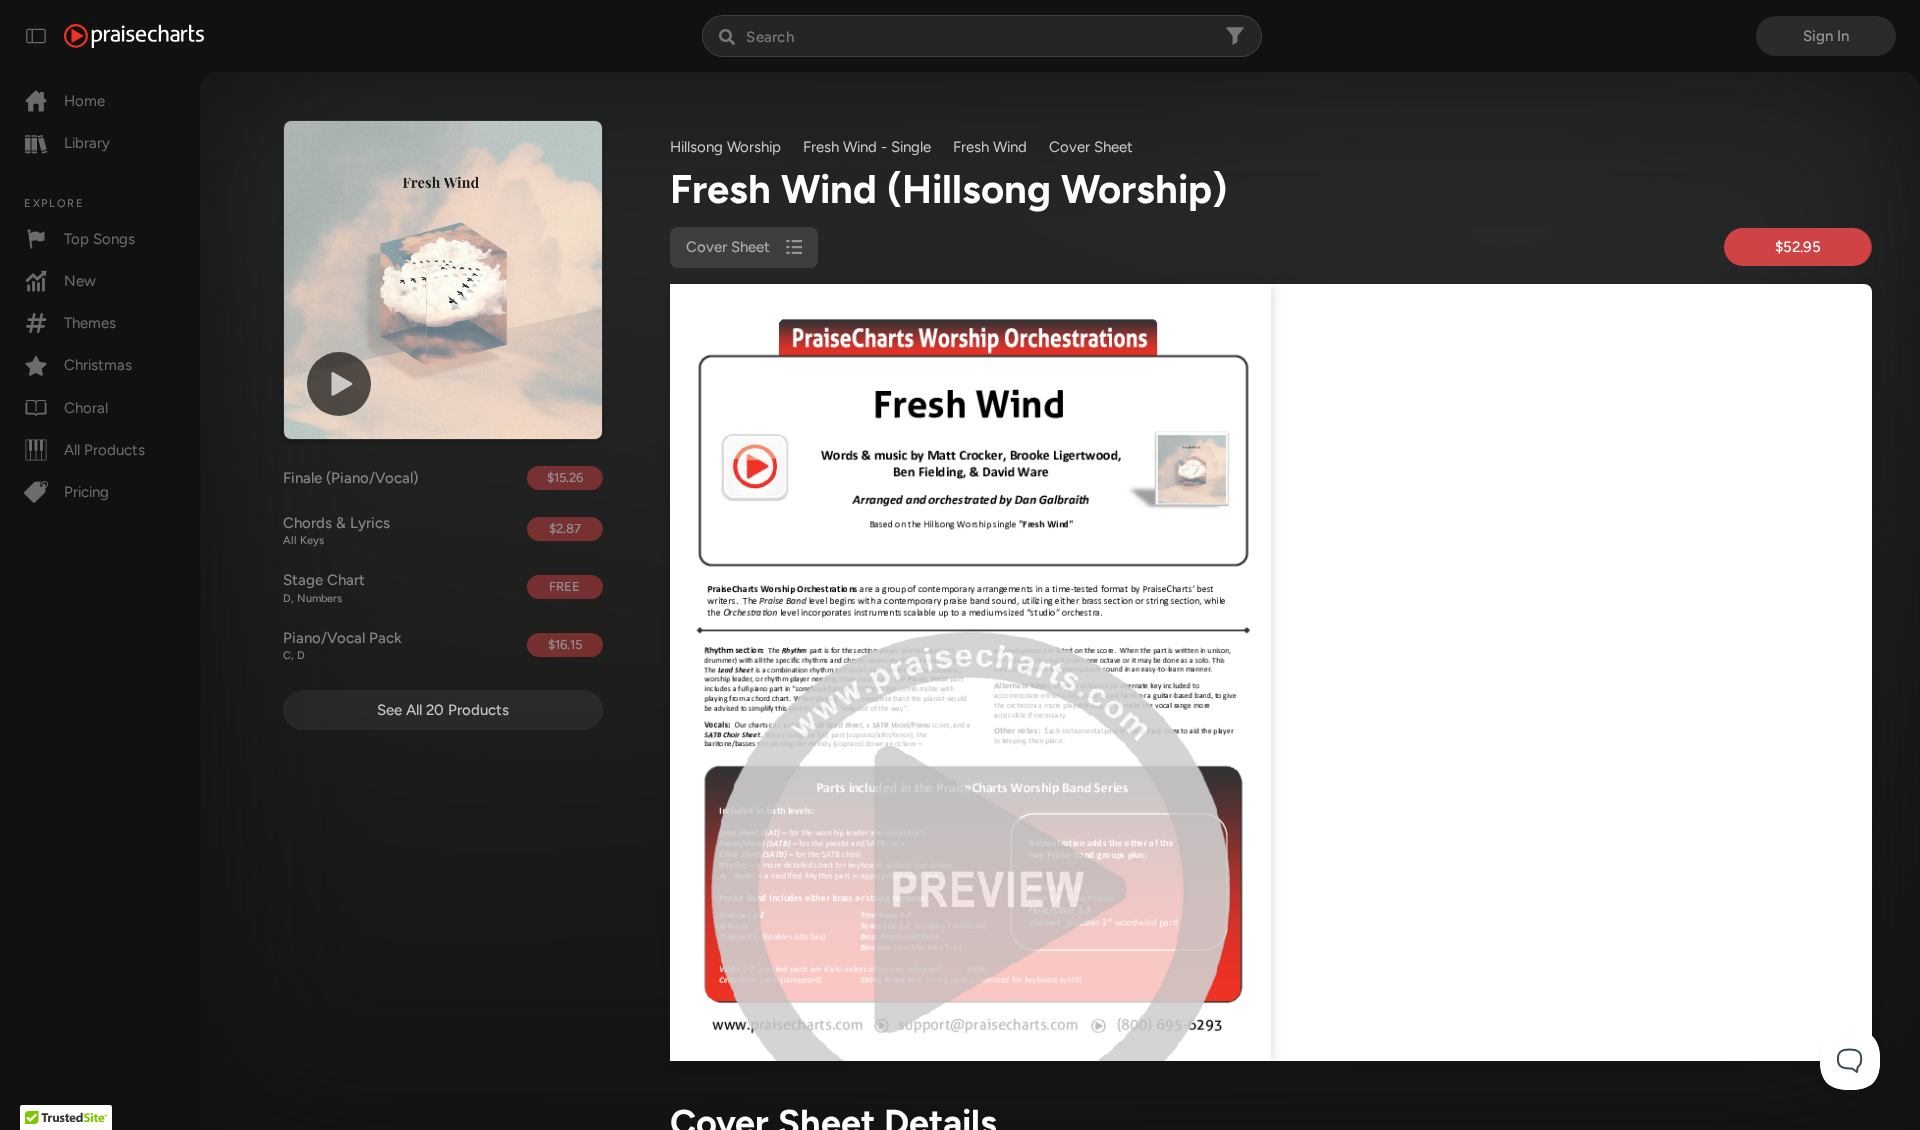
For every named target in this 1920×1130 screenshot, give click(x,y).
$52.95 (1798, 247)
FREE (564, 586)
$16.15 (565, 644)
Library (87, 143)
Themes (90, 323)
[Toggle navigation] (36, 36)
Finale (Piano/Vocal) (350, 478)
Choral (86, 408)
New (80, 281)
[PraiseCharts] (134, 36)
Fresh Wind (990, 147)
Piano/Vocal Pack (342, 646)
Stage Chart (324, 588)
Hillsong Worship (725, 147)
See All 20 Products (443, 710)
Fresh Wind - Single (867, 147)
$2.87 (565, 528)
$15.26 (565, 477)
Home (84, 101)
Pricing (86, 492)
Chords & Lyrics (336, 531)
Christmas (98, 365)
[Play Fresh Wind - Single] (339, 384)
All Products (104, 450)
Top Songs (99, 239)
